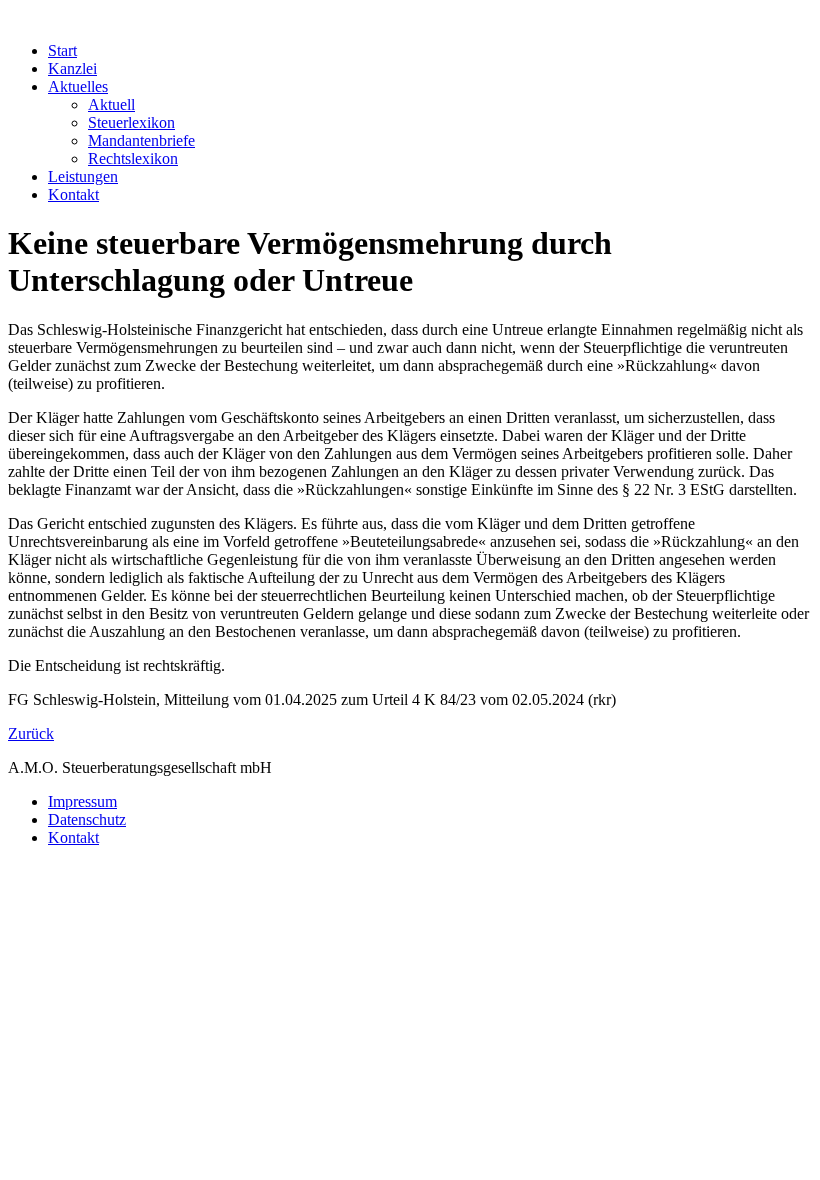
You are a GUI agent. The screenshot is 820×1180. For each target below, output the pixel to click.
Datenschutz (87, 819)
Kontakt (73, 837)
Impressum (82, 801)
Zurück (31, 733)
